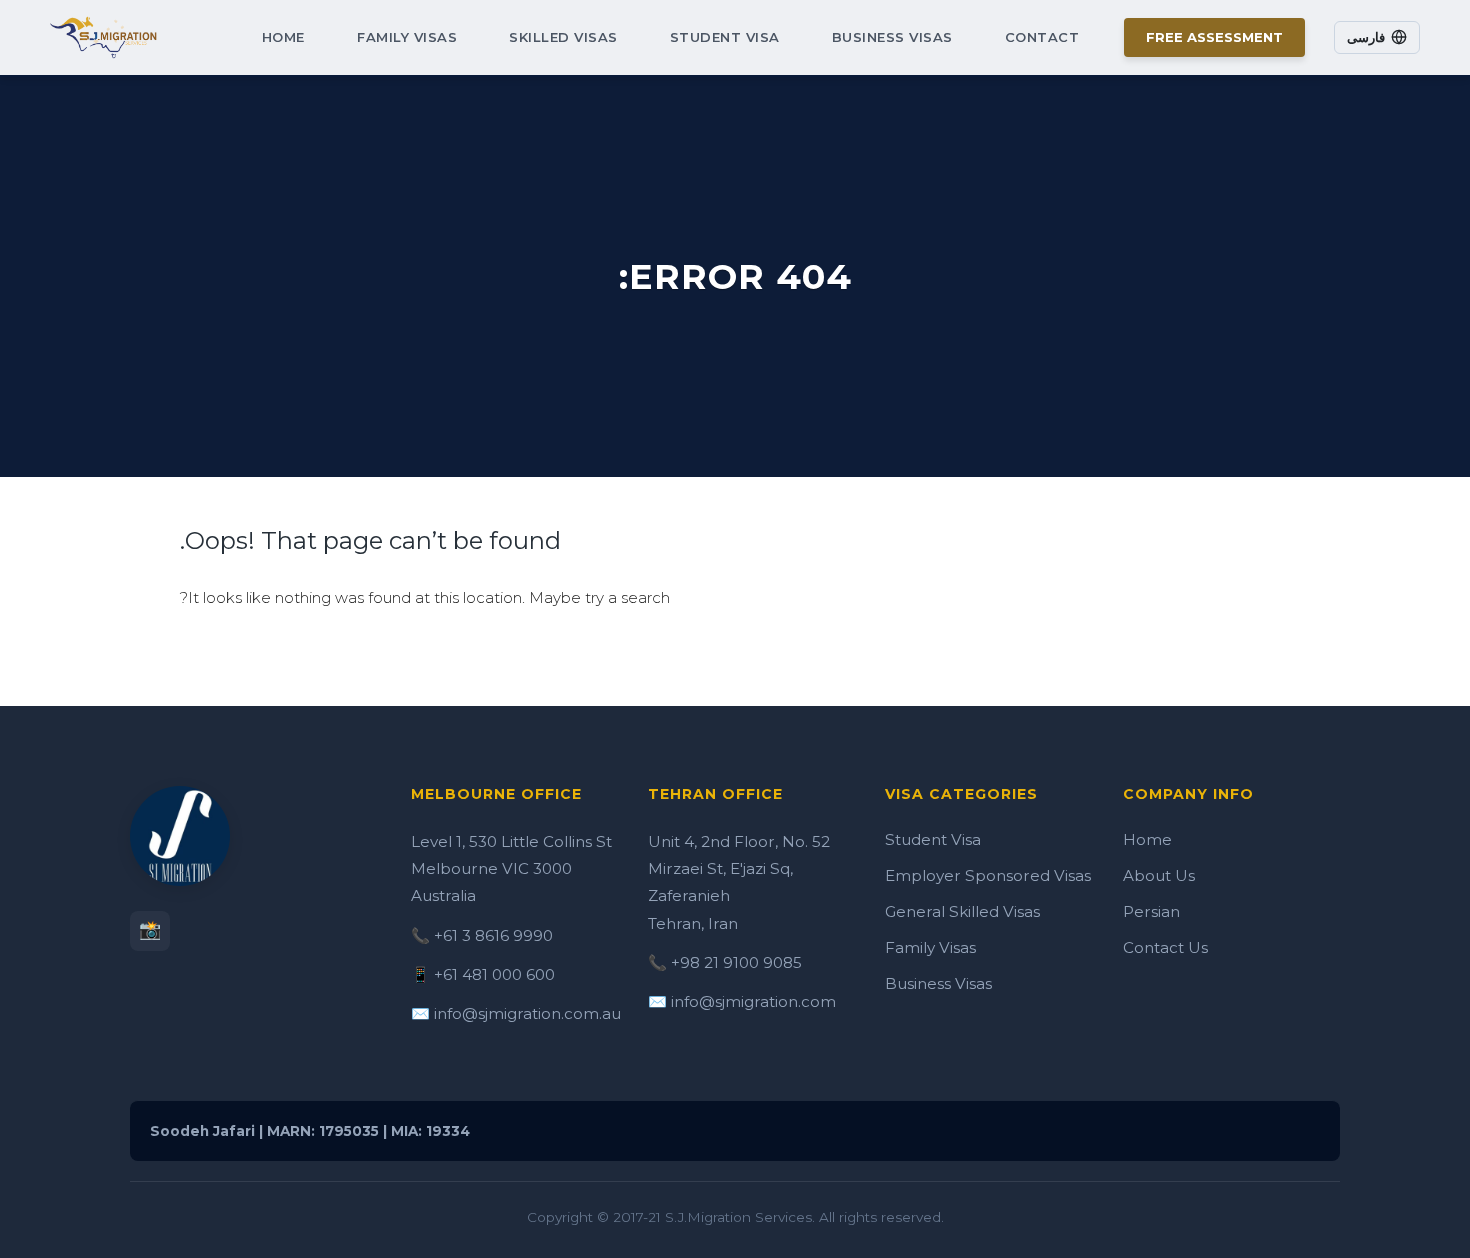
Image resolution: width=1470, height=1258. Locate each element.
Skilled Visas (563, 37)
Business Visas (892, 37)
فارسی (1366, 37)
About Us (1159, 875)
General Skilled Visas (962, 911)
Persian (1151, 911)
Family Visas (407, 37)
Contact (1042, 37)
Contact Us (1165, 947)
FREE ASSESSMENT (1214, 37)
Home (283, 37)
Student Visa (725, 37)
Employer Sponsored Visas (988, 875)
